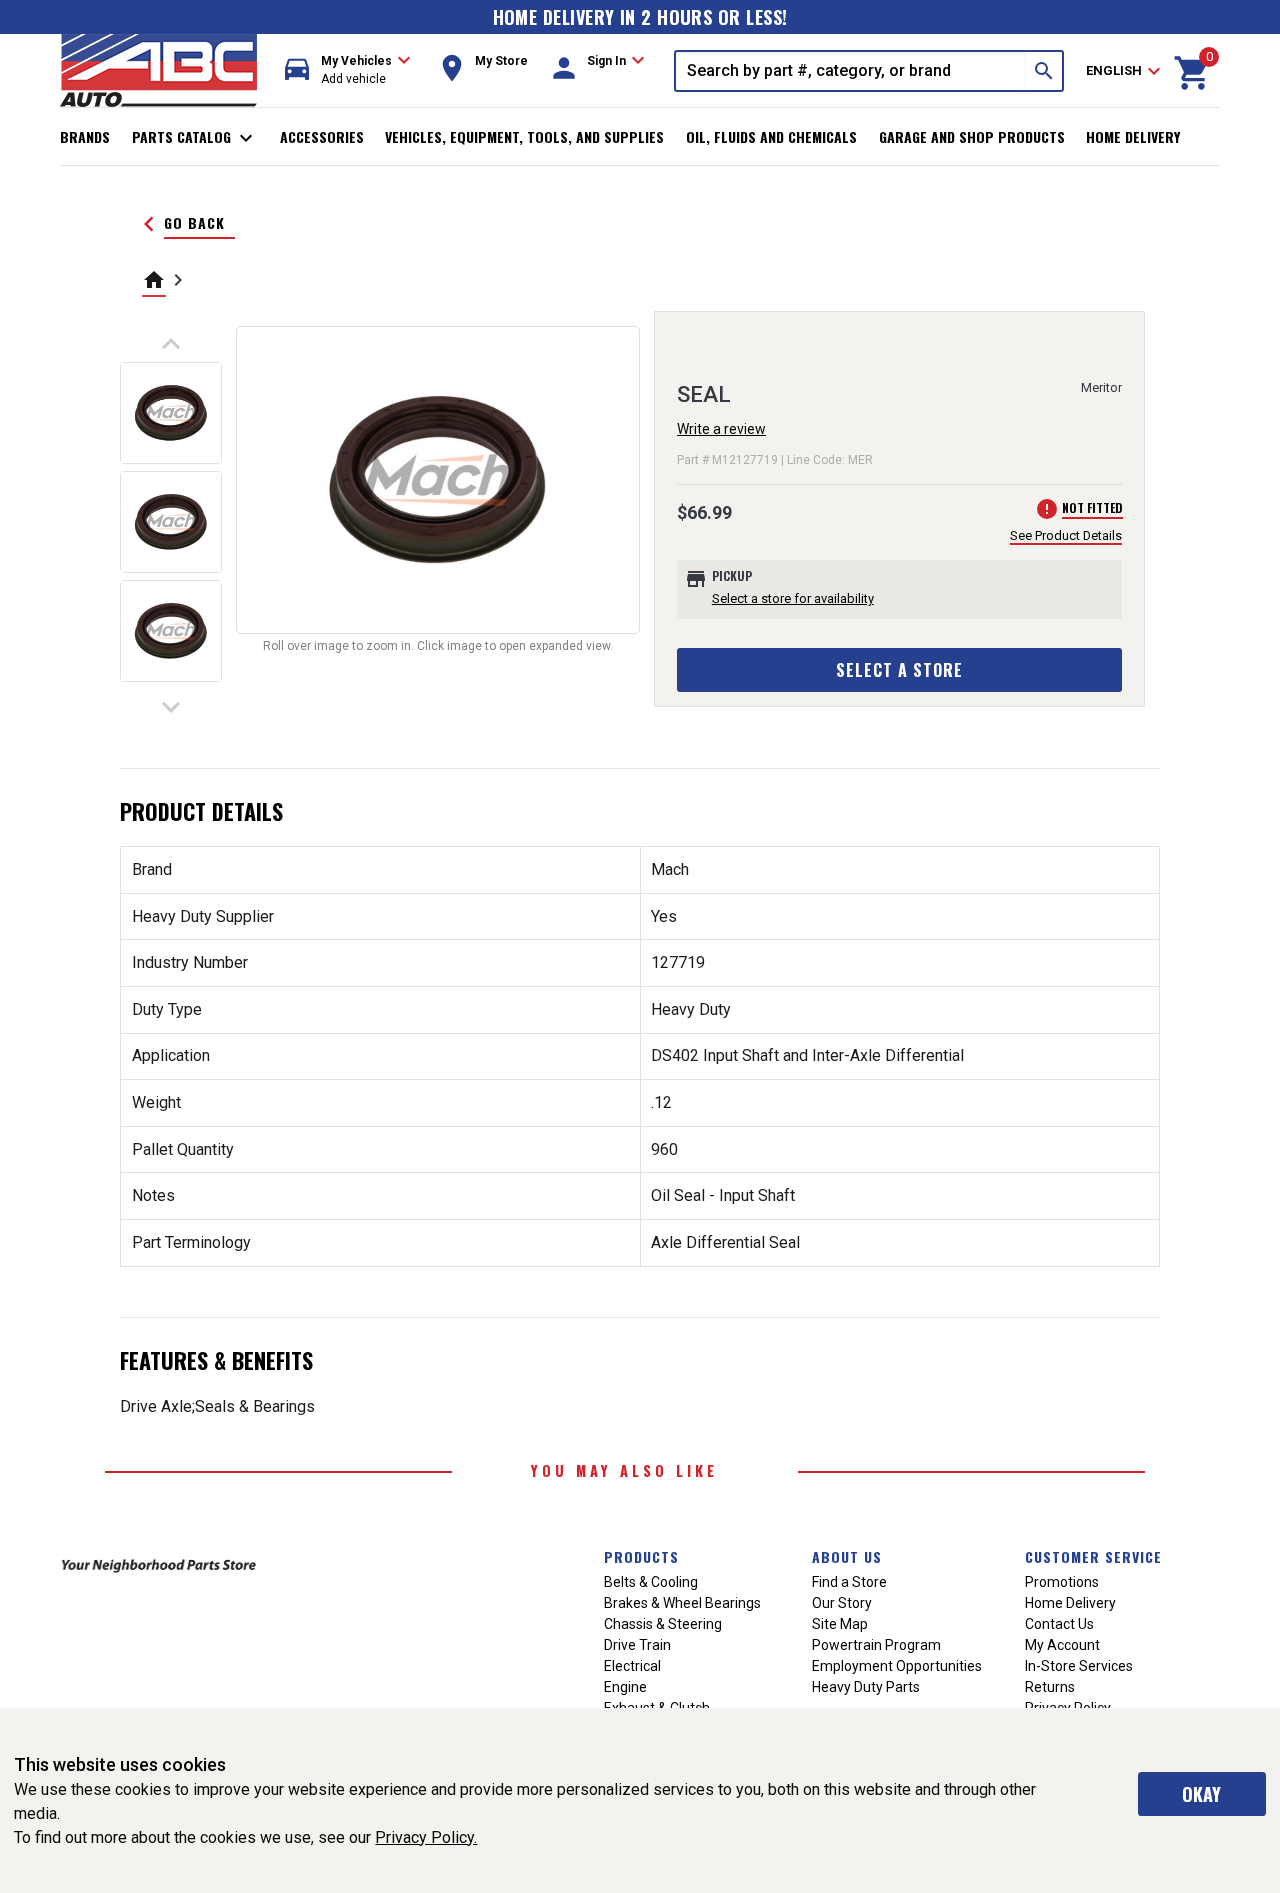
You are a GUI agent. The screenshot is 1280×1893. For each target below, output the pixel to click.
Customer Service (1093, 1556)
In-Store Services (1079, 1666)
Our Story (842, 1603)
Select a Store (899, 670)
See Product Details (1066, 535)
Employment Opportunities (897, 1666)
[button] (348, 70)
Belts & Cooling (651, 1582)
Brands (85, 136)
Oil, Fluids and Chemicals (771, 136)
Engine (625, 1687)
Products (641, 1556)
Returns (1050, 1687)
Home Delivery (1133, 136)
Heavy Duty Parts (866, 1687)
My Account (1062, 1645)
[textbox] (851, 71)
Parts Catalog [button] (195, 138)
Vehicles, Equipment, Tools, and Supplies (524, 136)
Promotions (1062, 1582)
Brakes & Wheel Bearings (682, 1603)
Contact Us (1059, 1624)
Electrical (632, 1666)
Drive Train (637, 1645)
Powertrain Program (876, 1645)
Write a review (721, 429)
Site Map (840, 1624)
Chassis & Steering (663, 1624)
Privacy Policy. (426, 1837)
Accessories (322, 136)
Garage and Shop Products (972, 136)
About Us (847, 1556)
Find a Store (849, 1582)
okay (1201, 1794)
